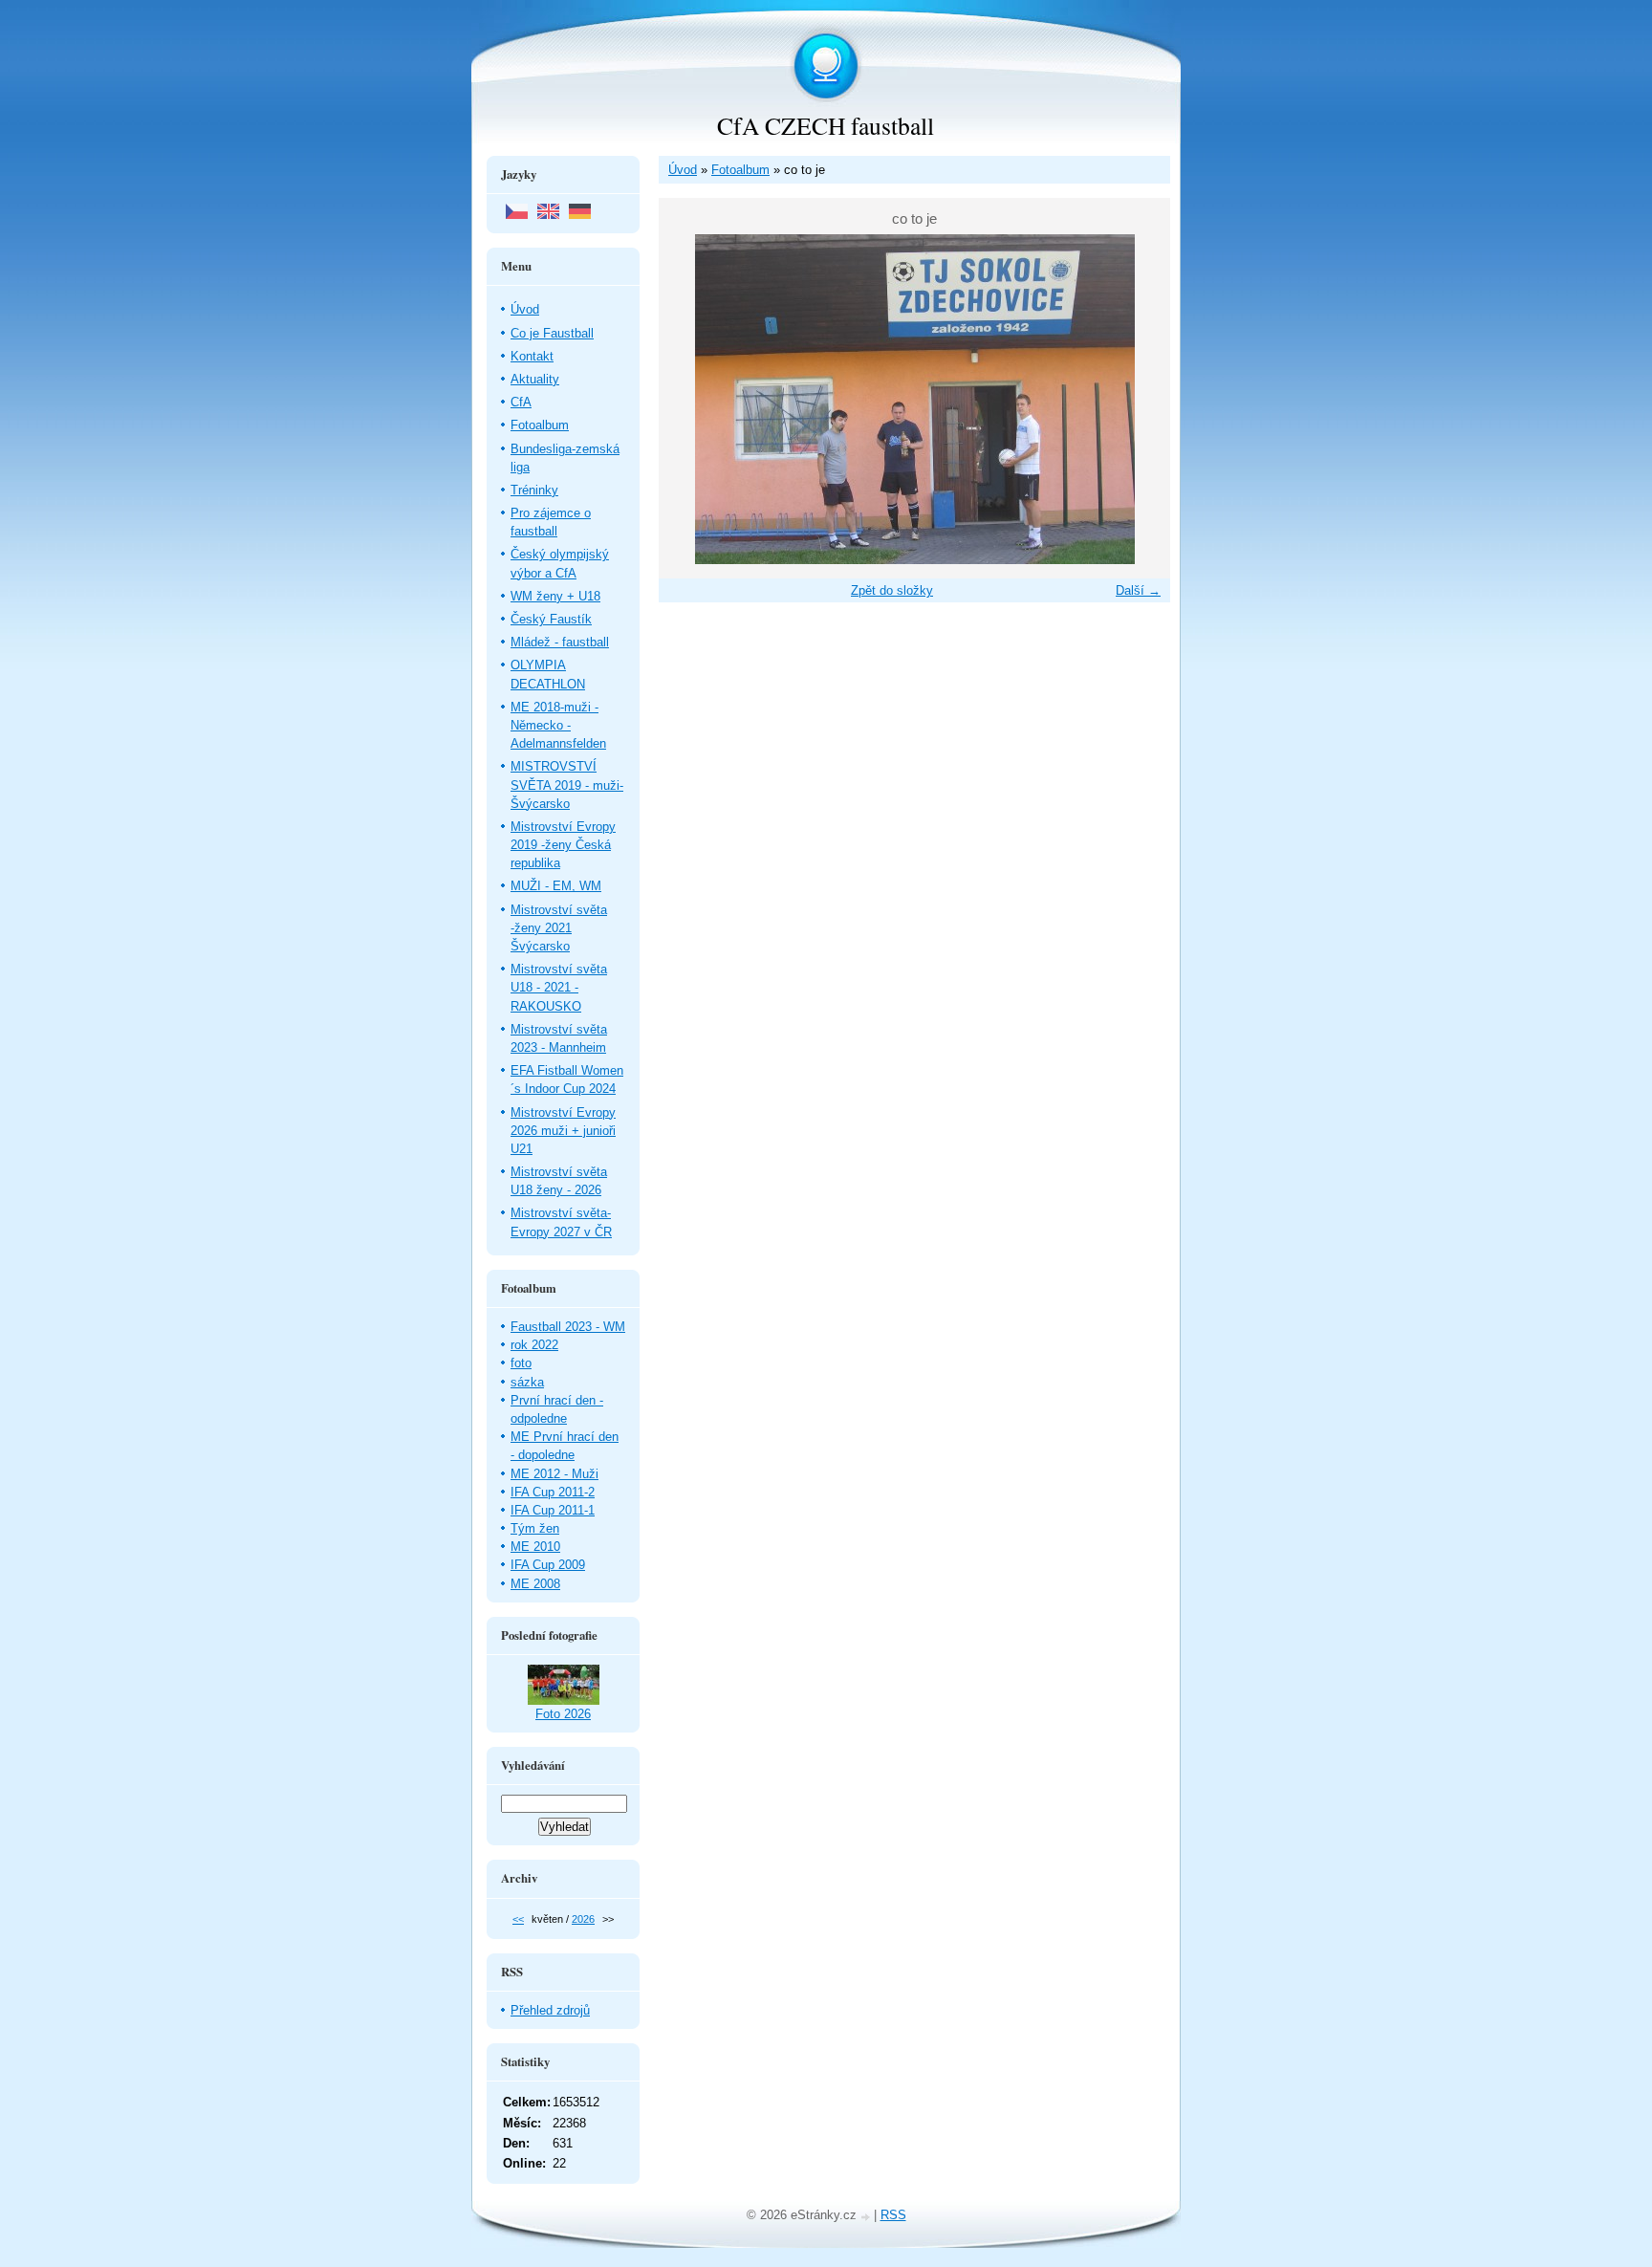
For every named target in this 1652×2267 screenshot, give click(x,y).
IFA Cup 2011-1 (553, 1510)
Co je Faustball (552, 333)
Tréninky (534, 490)
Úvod (683, 170)
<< (518, 1919)
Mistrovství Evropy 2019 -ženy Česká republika (563, 845)
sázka (527, 1382)
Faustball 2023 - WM (568, 1327)
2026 (583, 1919)
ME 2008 (535, 1584)
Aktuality (535, 379)
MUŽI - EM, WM (556, 886)
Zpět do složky (892, 590)
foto (521, 1363)
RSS (893, 2215)
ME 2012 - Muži (554, 1474)
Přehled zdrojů (550, 2010)
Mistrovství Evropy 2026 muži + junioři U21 (563, 1131)
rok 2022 (534, 1345)
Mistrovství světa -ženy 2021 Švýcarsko (559, 928)
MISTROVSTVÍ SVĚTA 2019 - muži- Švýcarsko (567, 785)
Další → (1138, 590)
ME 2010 (535, 1547)
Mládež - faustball (560, 642)
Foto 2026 (563, 1714)
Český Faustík (551, 619)
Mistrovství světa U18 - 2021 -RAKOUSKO (559, 987)
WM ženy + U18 (555, 596)
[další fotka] (1139, 399)
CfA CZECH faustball (826, 125)
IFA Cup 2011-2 (553, 1492)
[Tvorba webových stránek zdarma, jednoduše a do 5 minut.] (867, 2217)
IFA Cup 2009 (548, 1565)
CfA (521, 402)
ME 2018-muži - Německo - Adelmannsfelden (558, 725)
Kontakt (532, 356)
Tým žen (535, 1528)
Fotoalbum (740, 170)
